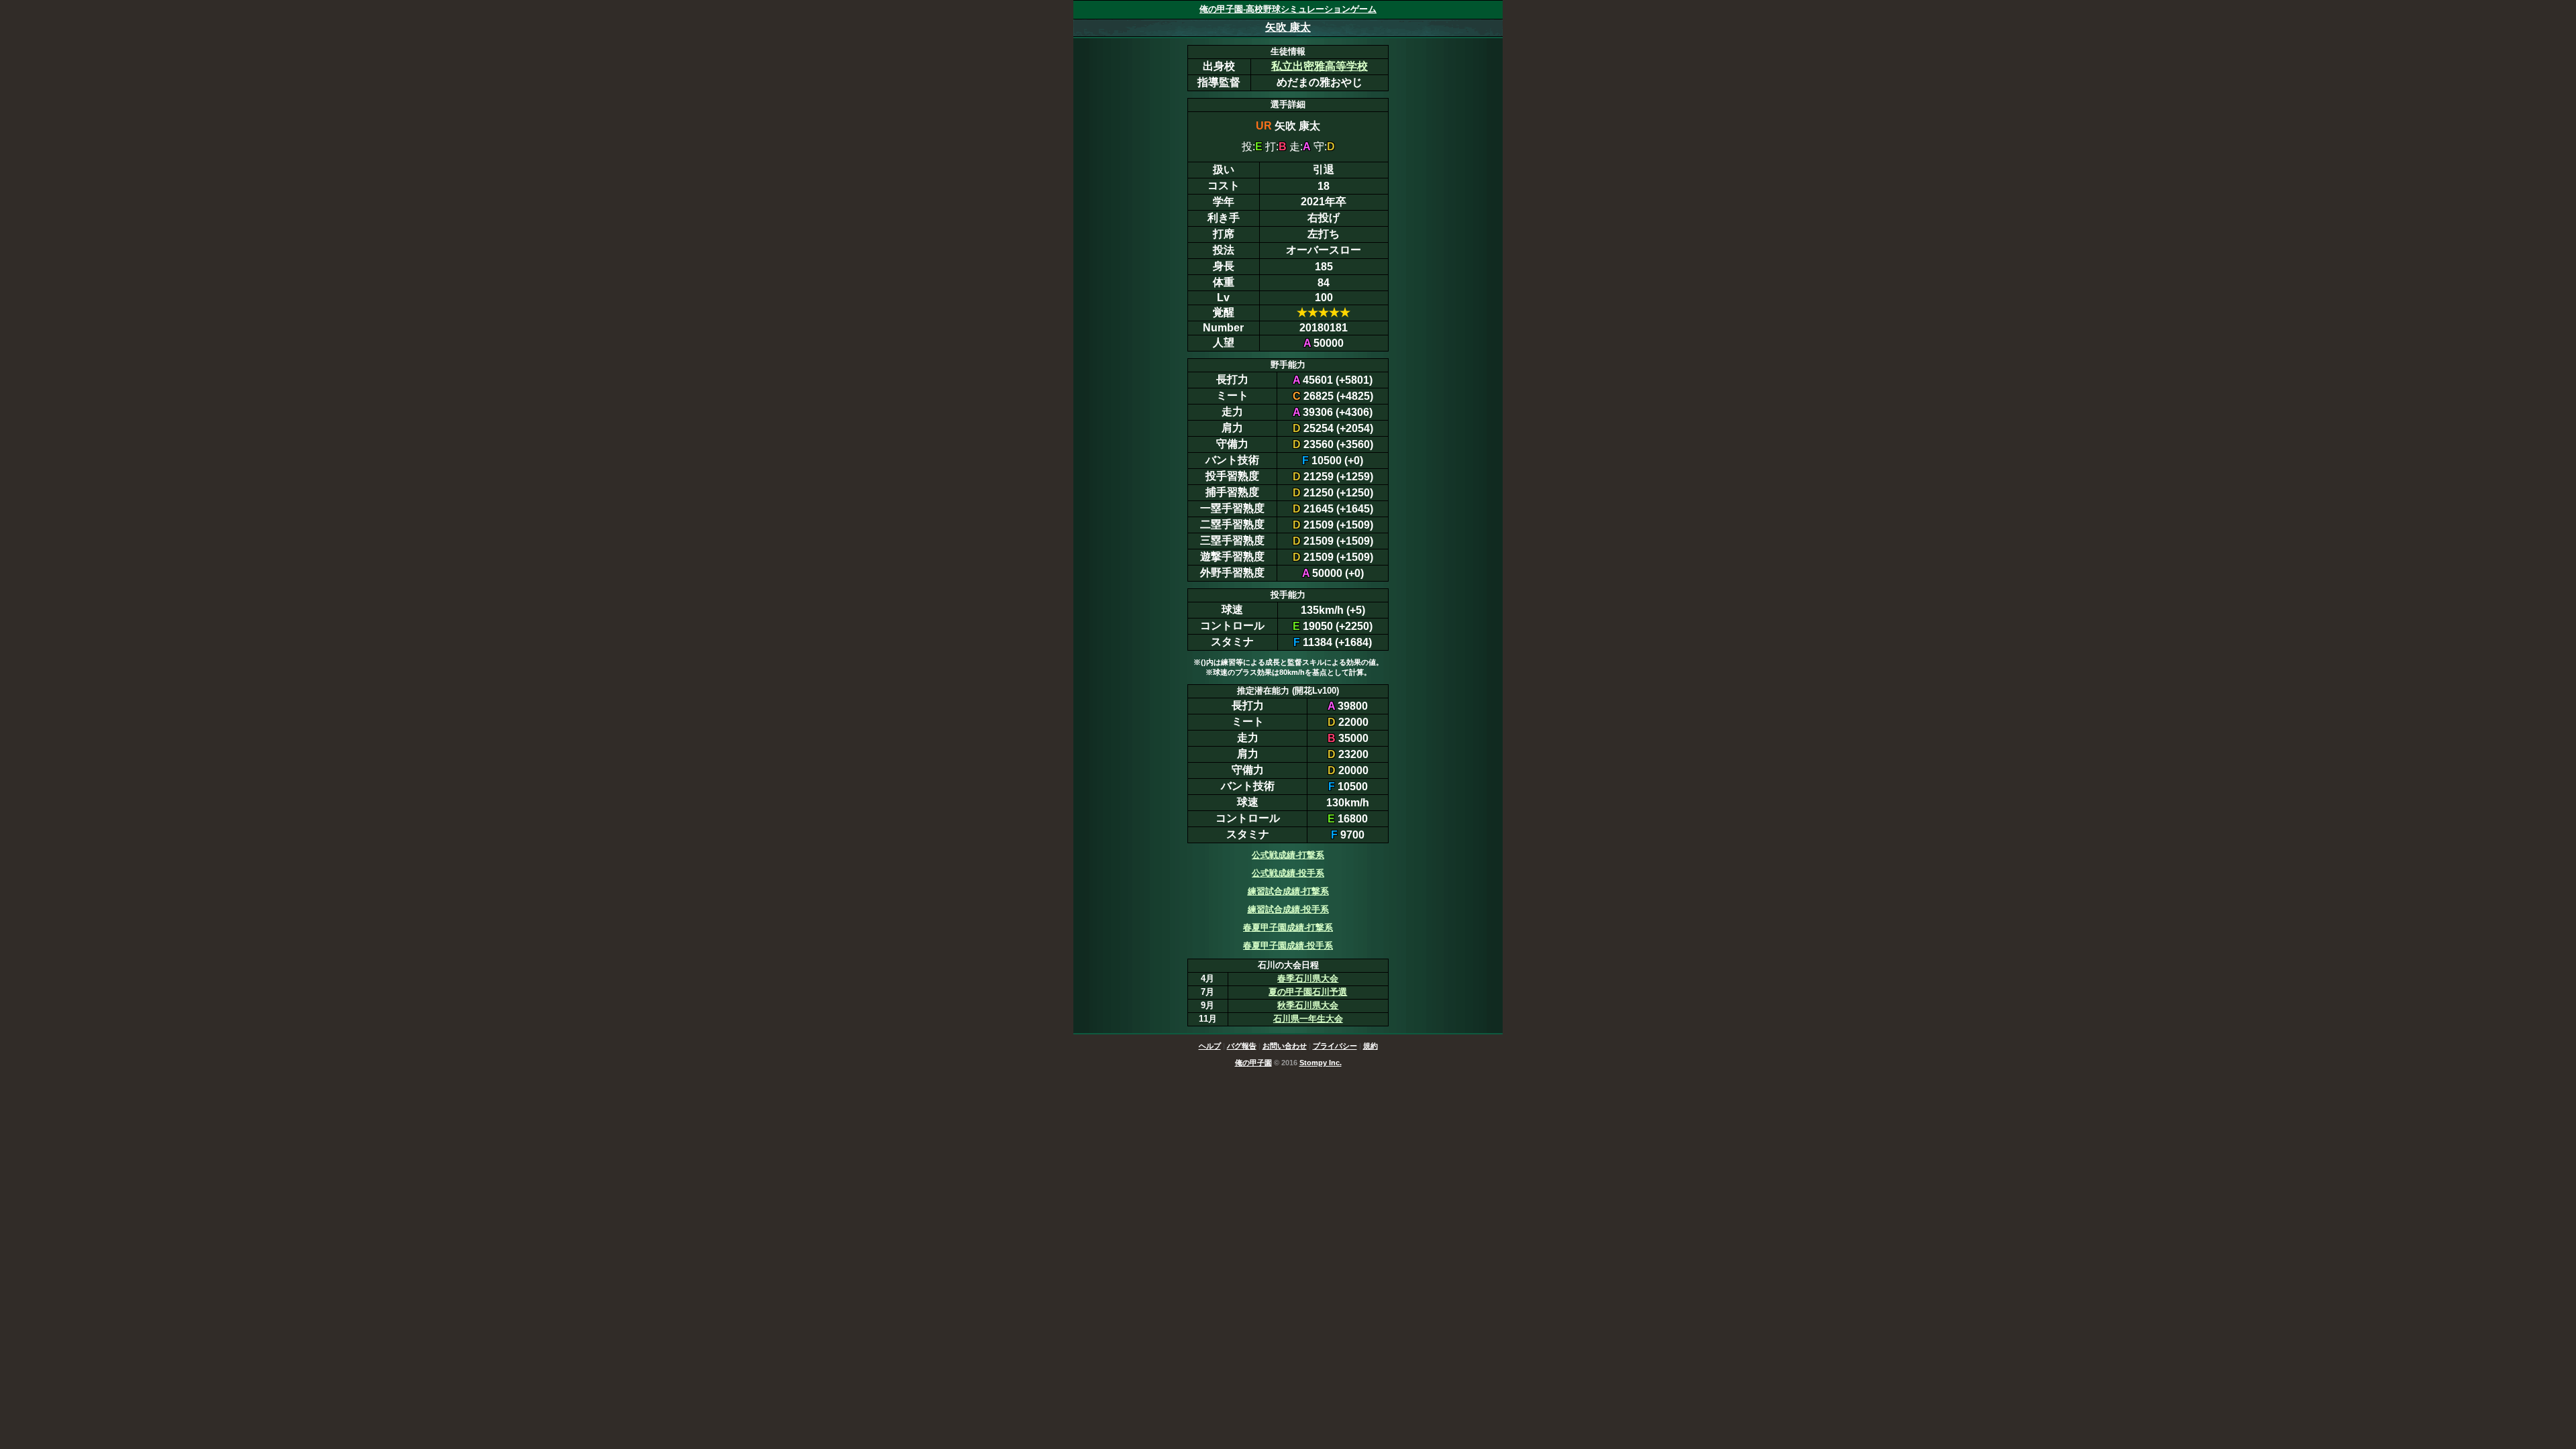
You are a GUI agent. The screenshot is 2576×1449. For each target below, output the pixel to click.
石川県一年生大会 (1308, 1019)
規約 (1371, 1046)
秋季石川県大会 (1308, 1005)
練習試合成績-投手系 (1288, 909)
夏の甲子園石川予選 (1308, 992)
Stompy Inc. (1321, 1063)
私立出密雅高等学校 (1320, 66)
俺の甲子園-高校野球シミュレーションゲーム (1288, 9)
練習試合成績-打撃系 (1288, 891)
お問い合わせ (1285, 1046)
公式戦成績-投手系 (1288, 873)
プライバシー (1335, 1046)
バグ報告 (1242, 1046)
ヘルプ (1210, 1046)
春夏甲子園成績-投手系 (1288, 946)
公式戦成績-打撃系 (1288, 855)
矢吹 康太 (1288, 27)
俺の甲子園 (1253, 1063)
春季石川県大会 (1308, 978)
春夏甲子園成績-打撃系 (1288, 927)
